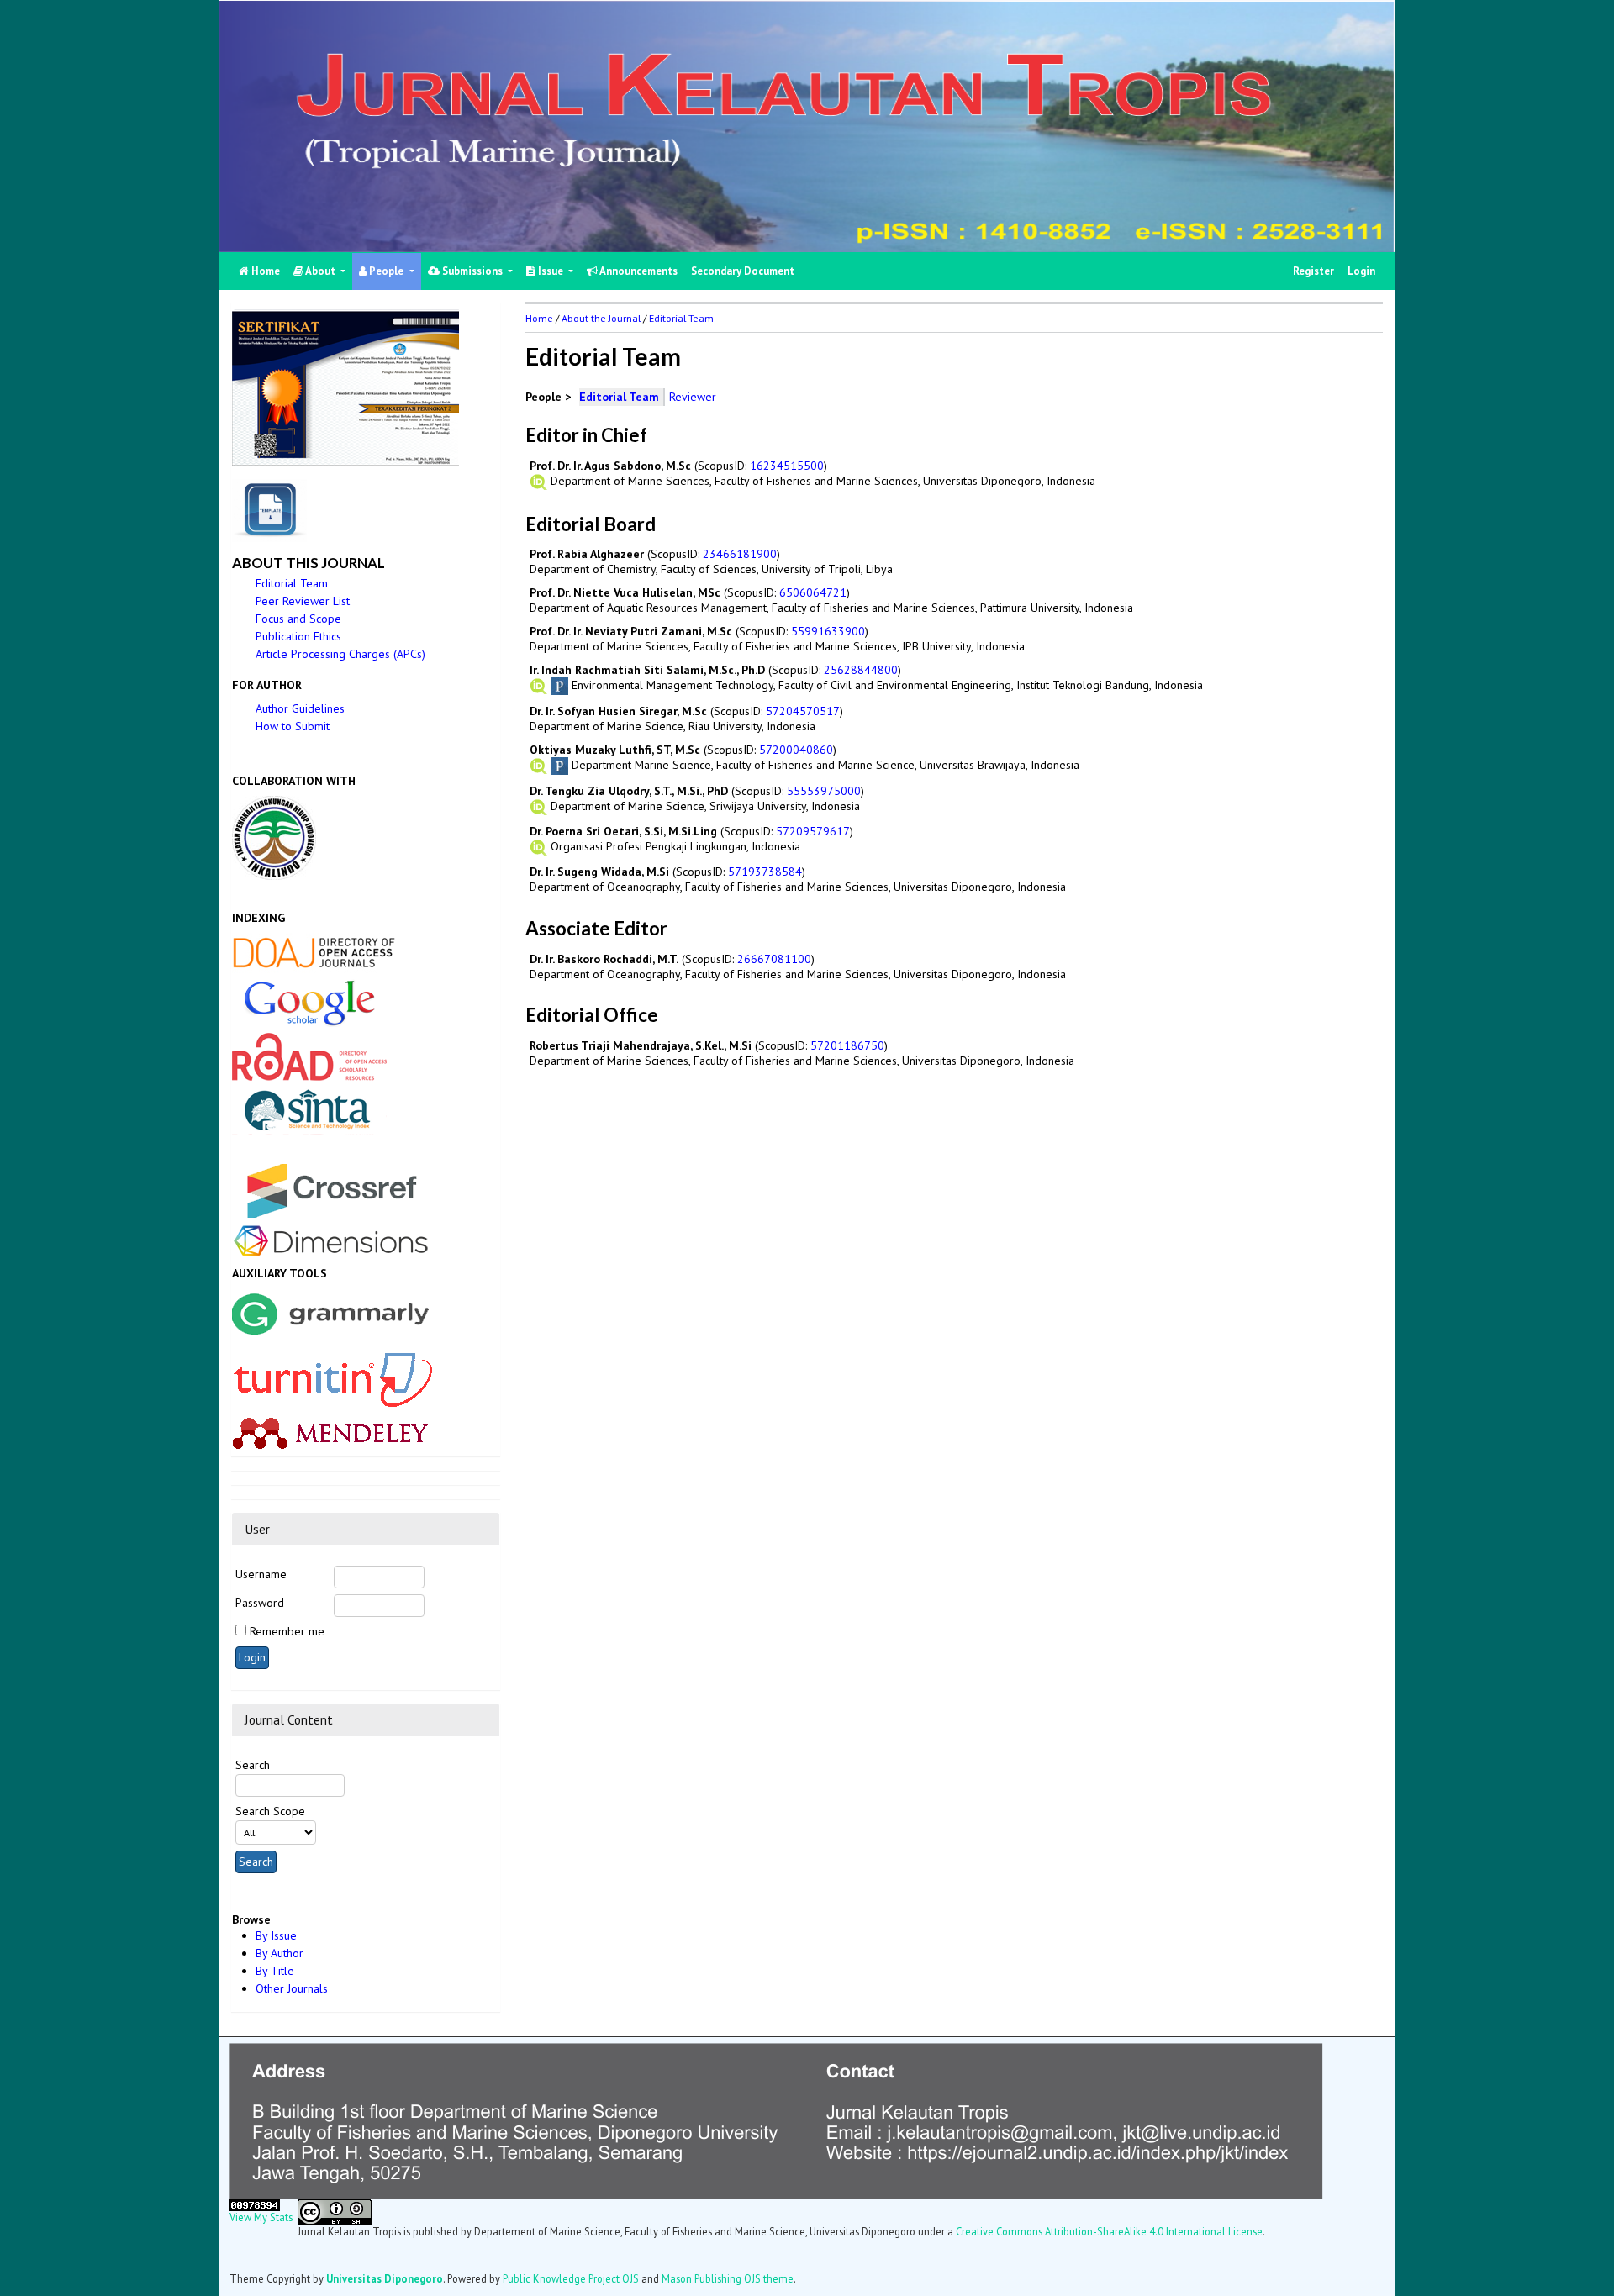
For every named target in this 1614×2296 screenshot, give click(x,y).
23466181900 (740, 554)
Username (261, 1574)
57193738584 (765, 872)
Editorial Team (292, 583)
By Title (275, 1971)
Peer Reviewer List (303, 601)
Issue (551, 271)
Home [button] (539, 318)
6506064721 (813, 592)
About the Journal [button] (601, 318)
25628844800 (861, 670)
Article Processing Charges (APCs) (340, 654)
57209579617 (813, 831)
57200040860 (796, 750)
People (386, 271)
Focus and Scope (298, 619)
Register (1313, 271)
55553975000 (824, 791)
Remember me (287, 1631)
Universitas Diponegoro (385, 2278)
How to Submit (293, 726)
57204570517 (803, 711)
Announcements (638, 271)
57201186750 (847, 1045)
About (321, 271)
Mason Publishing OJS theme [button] (728, 2278)
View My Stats (261, 2217)
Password (260, 1603)
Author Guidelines (300, 708)
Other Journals (292, 1988)
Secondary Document (743, 271)
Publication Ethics (298, 636)
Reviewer (693, 397)
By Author (280, 1953)
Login (1361, 271)
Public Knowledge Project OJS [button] (571, 2278)
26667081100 (774, 959)
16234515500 (787, 466)
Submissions (472, 271)
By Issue (276, 1935)
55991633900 (828, 631)
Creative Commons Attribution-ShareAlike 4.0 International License (1109, 2231)
